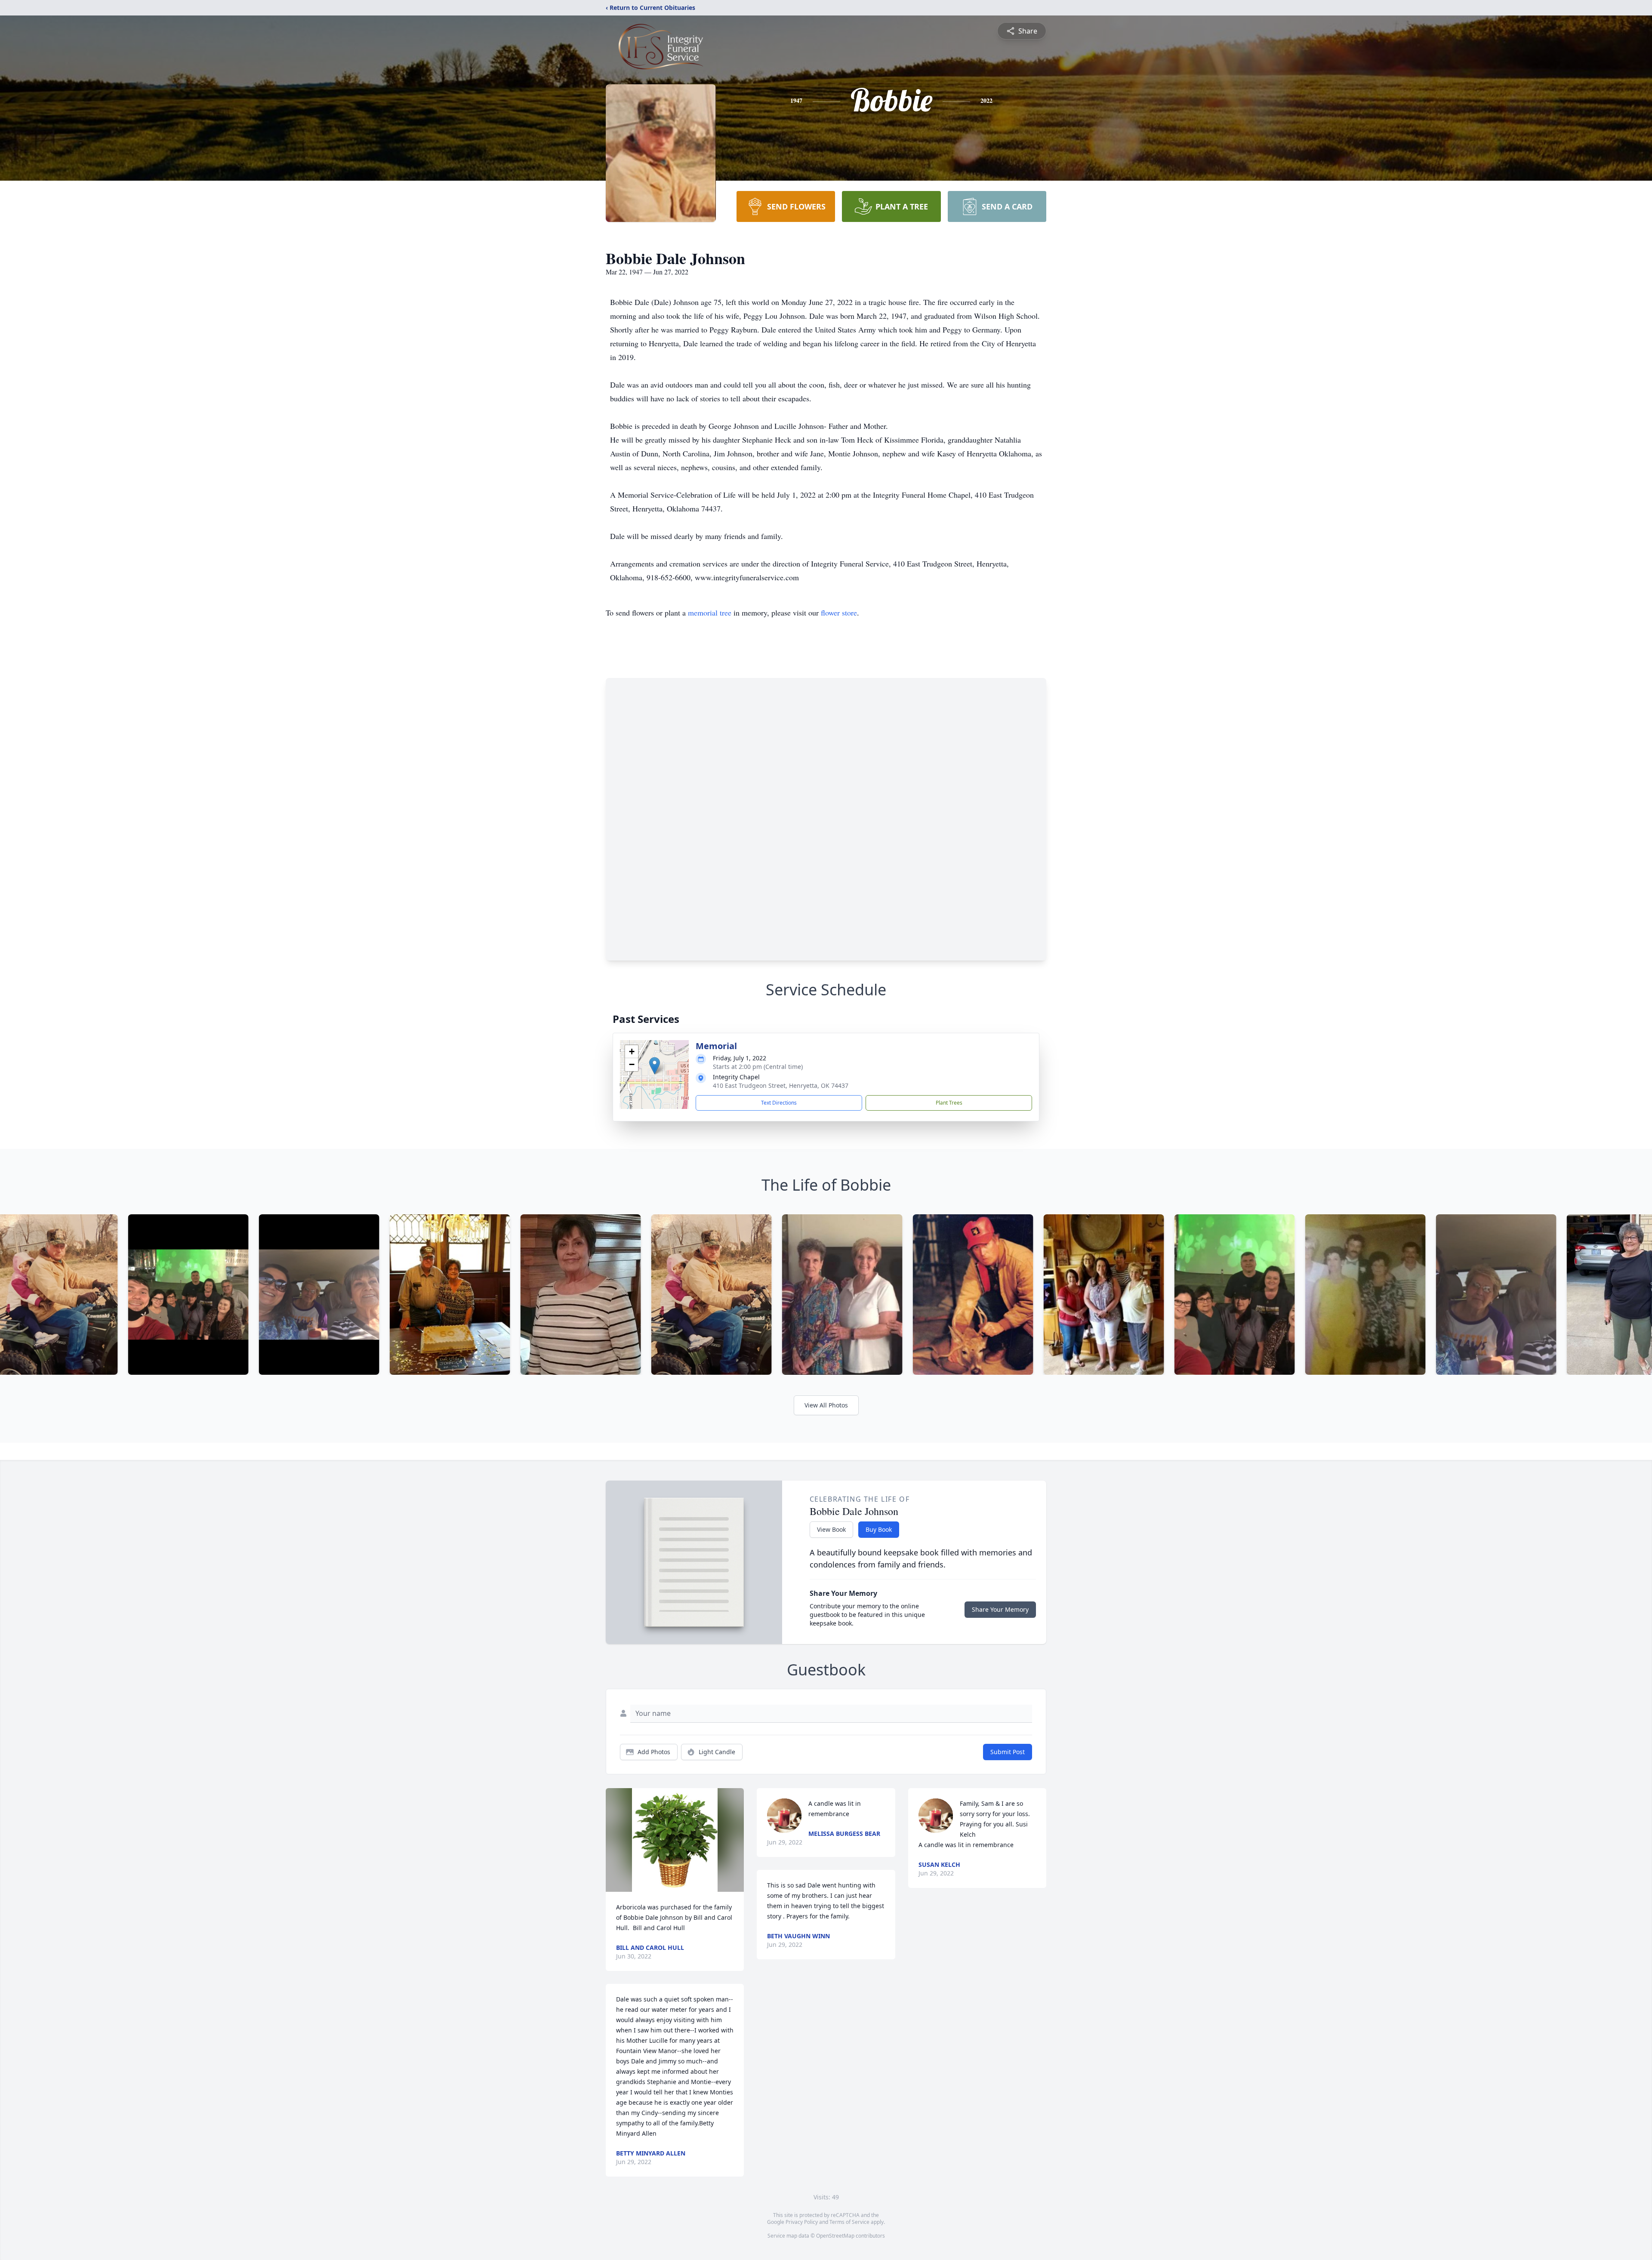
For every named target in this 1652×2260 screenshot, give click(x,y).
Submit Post (1008, 1752)
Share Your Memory (1000, 1609)
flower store (839, 613)
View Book (831, 1529)
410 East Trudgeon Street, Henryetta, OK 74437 (781, 1085)
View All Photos (826, 1405)
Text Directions (779, 1103)
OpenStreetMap (835, 2236)
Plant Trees (949, 1103)
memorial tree (710, 613)
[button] (655, 1066)
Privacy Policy (802, 2222)
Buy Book (879, 1529)
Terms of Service (849, 2222)
